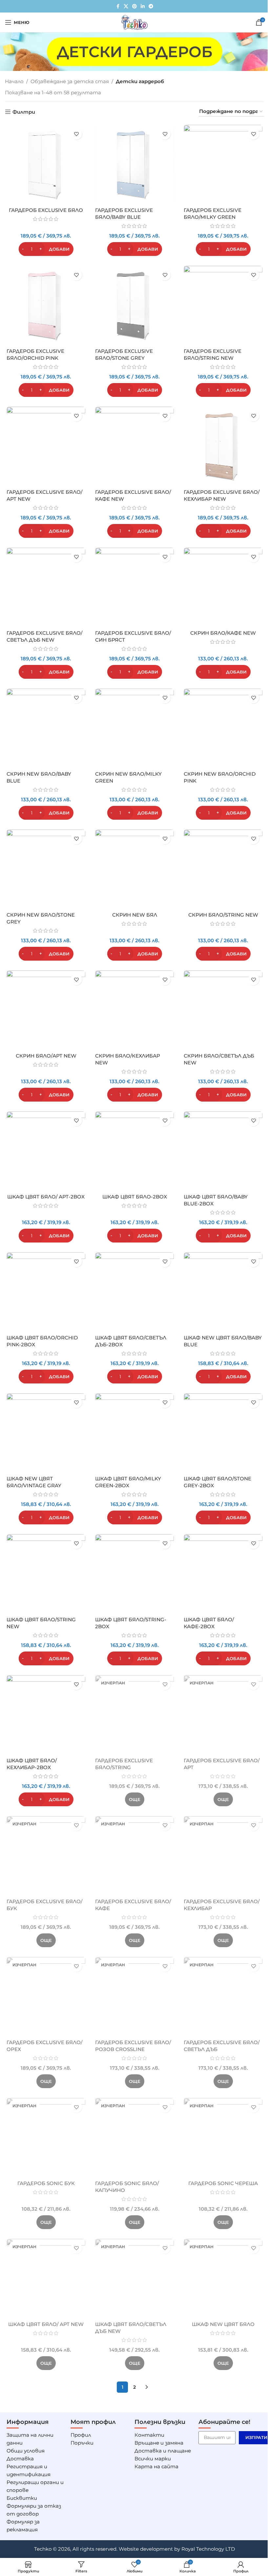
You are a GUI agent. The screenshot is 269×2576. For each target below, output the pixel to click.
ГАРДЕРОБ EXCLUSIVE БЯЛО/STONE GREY (124, 354)
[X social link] (126, 6)
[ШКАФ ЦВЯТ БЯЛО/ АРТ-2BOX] (46, 1151)
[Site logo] (134, 22)
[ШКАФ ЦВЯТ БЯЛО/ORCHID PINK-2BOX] (46, 1292)
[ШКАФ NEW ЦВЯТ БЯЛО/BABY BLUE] (223, 1292)
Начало (14, 81)
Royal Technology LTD (208, 2549)
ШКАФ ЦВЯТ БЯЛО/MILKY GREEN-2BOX (128, 1482)
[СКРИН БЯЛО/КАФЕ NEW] (223, 587)
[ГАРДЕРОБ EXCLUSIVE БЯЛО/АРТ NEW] (46, 446)
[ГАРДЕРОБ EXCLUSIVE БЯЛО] (46, 164)
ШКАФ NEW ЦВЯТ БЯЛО (223, 2324)
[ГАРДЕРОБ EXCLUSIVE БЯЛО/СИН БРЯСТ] (134, 587)
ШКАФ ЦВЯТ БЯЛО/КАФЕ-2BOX (209, 1623)
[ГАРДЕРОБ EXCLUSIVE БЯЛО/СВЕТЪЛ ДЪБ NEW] (46, 587)
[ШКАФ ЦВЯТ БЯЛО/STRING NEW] (46, 1574)
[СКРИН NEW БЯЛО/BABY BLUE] (46, 728)
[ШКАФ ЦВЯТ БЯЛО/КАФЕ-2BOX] (223, 1574)
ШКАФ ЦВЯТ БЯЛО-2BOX (135, 1197)
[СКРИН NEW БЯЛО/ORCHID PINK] (223, 728)
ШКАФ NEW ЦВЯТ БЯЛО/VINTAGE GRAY (34, 1482)
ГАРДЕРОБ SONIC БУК (46, 2183)
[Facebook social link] (118, 6)
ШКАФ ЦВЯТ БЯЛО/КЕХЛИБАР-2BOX (32, 1764)
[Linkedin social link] (143, 6)
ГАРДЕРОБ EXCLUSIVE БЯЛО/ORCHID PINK (35, 354)
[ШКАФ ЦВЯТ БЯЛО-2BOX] (134, 1151)
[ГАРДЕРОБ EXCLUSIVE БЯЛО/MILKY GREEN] (223, 164)
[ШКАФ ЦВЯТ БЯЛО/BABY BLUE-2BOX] (223, 1151)
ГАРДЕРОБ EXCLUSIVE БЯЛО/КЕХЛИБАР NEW (222, 495)
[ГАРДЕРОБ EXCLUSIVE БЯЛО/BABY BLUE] (134, 164)
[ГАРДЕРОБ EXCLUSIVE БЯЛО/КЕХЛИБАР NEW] (223, 446)
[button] (46, 249)
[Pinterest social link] (134, 6)
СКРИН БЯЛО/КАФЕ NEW (223, 633)
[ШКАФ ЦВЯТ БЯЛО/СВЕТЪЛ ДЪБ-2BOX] (134, 1292)
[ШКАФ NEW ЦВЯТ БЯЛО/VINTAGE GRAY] (46, 1433)
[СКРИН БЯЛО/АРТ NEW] (46, 1010)
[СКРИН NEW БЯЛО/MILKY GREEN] (134, 728)
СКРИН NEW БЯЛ (135, 915)
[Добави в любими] (76, 134)
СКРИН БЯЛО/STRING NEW (223, 915)
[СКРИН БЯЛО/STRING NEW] (223, 869)
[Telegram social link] (151, 6)
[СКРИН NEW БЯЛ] (134, 869)
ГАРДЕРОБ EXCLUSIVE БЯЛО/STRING (124, 1764)
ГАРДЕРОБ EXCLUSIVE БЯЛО (46, 210)
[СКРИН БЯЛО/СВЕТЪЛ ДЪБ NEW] (223, 1010)
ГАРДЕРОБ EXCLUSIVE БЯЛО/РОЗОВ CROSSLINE (133, 2046)
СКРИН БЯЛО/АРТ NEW (46, 1056)
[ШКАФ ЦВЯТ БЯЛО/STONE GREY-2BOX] (223, 1433)
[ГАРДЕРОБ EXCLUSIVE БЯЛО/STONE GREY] (134, 305)
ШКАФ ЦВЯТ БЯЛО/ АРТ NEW (46, 2324)
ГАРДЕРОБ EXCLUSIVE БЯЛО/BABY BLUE (124, 214)
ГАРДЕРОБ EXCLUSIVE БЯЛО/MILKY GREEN (213, 214)
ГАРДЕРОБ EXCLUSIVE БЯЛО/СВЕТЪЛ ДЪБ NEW (44, 636)
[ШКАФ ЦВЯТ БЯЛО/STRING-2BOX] (134, 1574)
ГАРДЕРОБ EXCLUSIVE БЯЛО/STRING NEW (213, 354)
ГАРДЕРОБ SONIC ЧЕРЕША (223, 2183)
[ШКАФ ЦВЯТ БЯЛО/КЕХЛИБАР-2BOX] (46, 1715)
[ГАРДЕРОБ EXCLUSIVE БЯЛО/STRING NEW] (223, 305)
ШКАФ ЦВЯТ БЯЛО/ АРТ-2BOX (46, 1197)
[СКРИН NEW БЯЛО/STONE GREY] (46, 869)
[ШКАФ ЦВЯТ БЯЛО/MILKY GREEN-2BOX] (134, 1433)
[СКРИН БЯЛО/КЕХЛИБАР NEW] (134, 1010)
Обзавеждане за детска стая (70, 81)
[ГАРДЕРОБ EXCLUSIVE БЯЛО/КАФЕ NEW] (134, 446)
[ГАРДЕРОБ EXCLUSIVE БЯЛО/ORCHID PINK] (46, 305)
